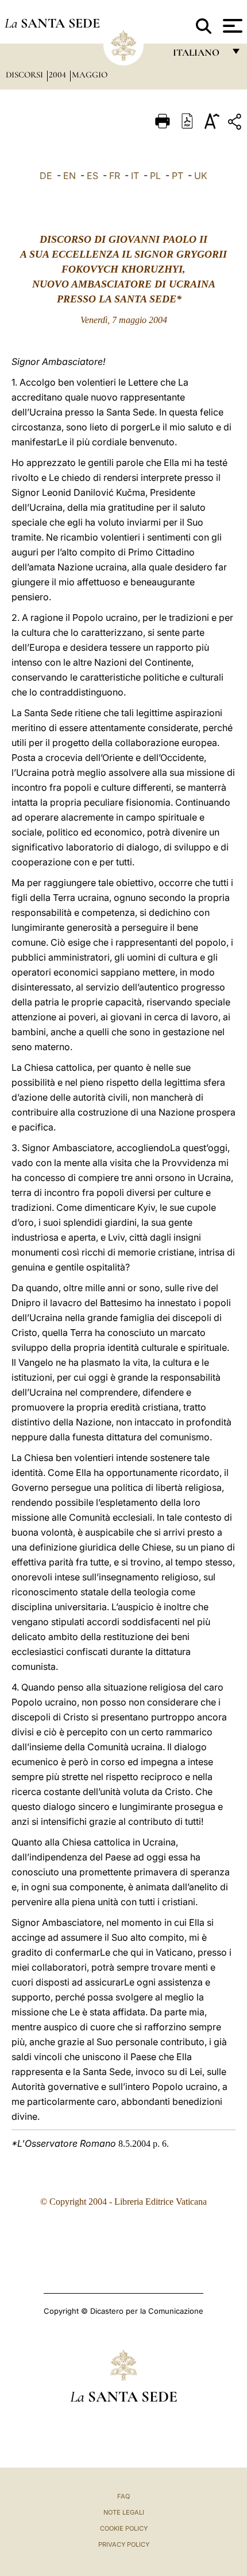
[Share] (236, 124)
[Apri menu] (231, 26)
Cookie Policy (124, 2528)
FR (115, 176)
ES (92, 176)
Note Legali (124, 2512)
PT (177, 176)
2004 (59, 75)
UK (201, 176)
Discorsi (26, 75)
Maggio (90, 75)
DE (46, 176)
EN (70, 176)
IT (135, 176)
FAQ (123, 2496)
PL (155, 176)
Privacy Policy (124, 2544)
